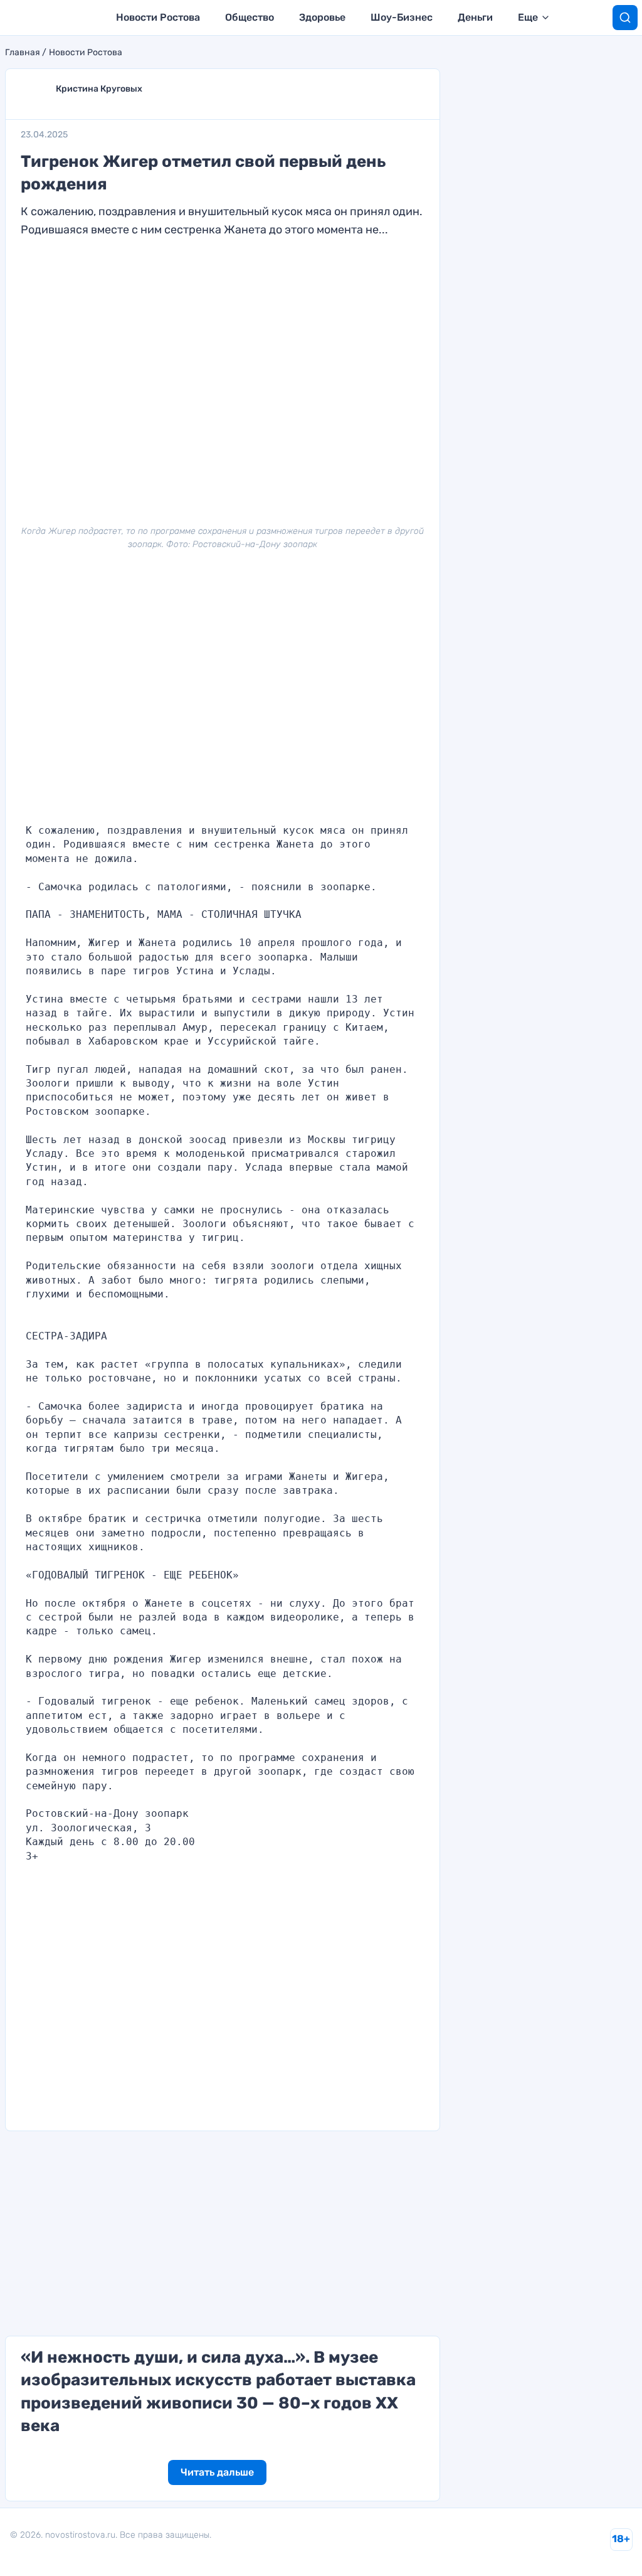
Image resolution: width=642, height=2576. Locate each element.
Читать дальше (217, 2472)
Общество (250, 17)
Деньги (475, 17)
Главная (23, 53)
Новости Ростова (158, 17)
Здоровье (322, 17)
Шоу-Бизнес (402, 17)
